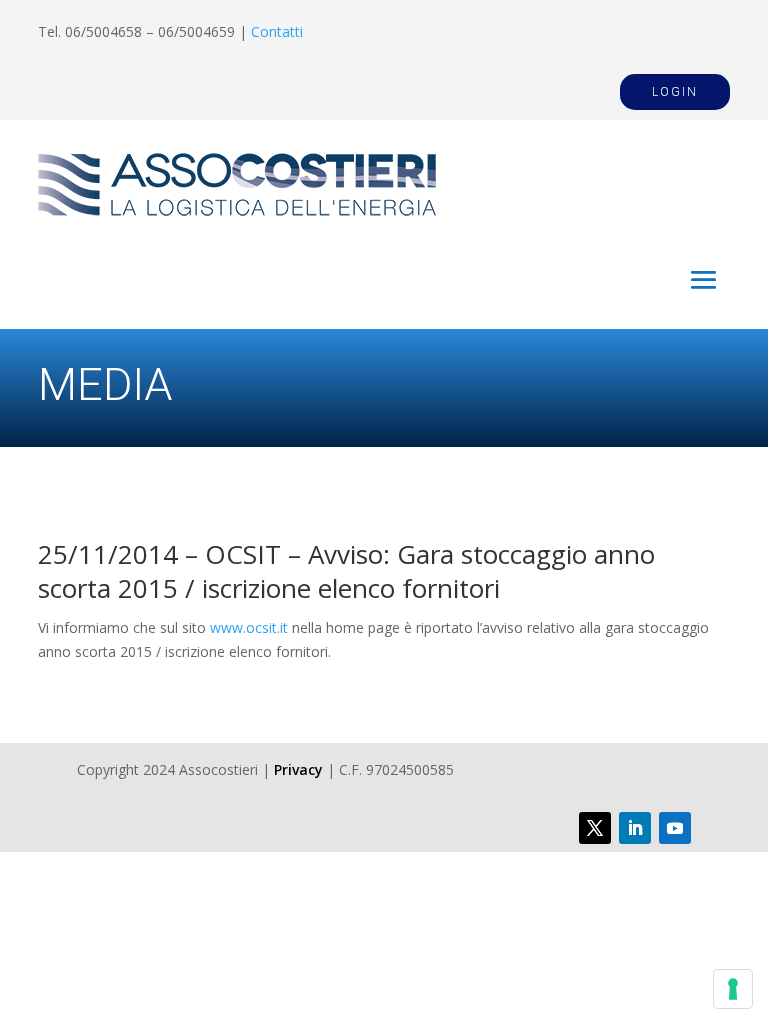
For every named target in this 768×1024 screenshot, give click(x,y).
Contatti (277, 31)
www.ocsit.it (249, 627)
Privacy (298, 769)
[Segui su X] (595, 828)
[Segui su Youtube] (675, 828)
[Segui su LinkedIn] (635, 828)
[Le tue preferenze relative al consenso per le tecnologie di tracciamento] (733, 989)
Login (675, 92)
